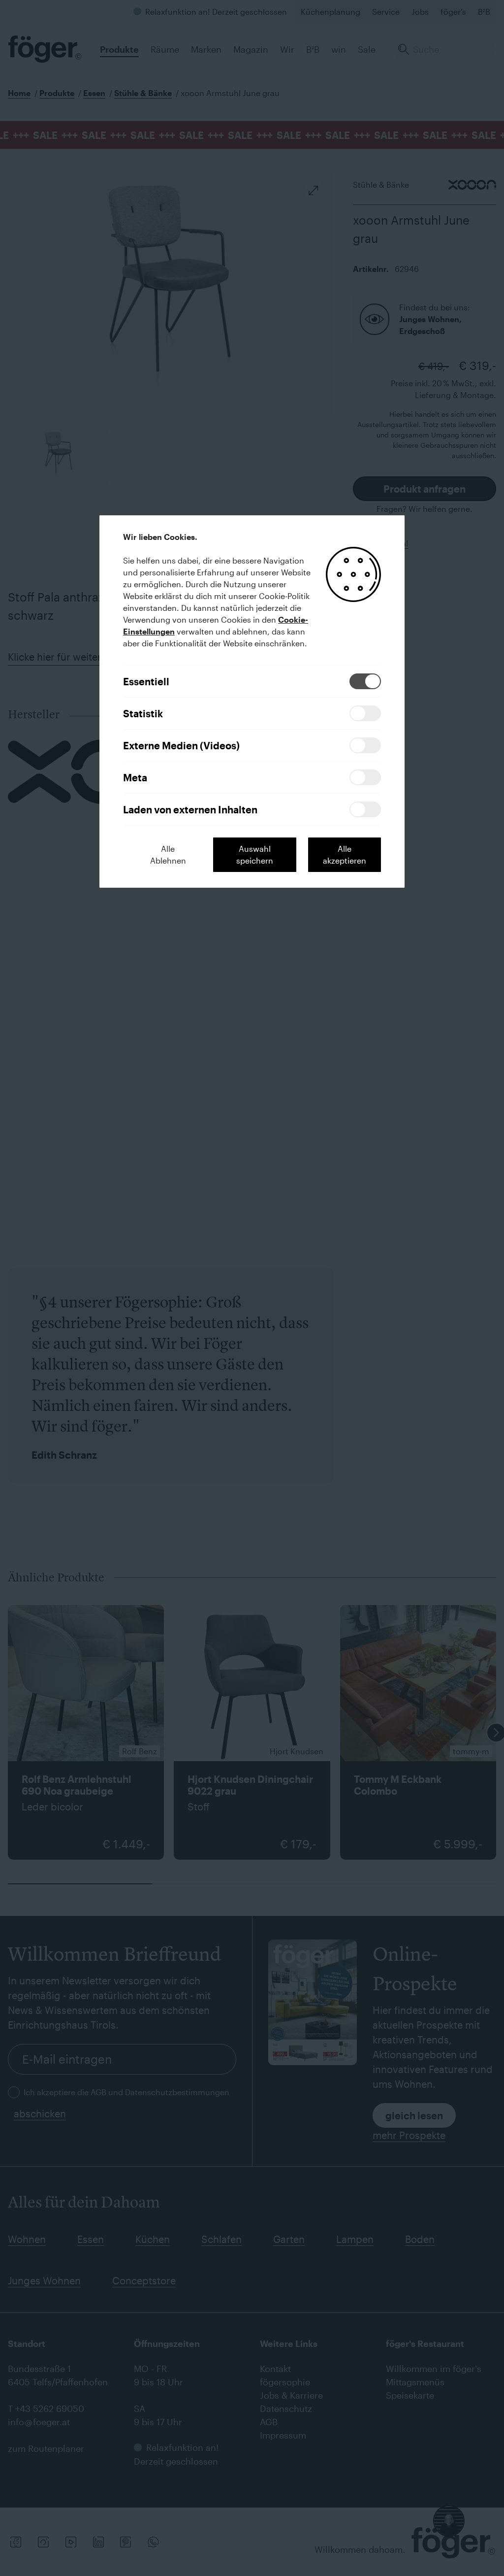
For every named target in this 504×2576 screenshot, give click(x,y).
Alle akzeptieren (345, 854)
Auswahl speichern (255, 854)
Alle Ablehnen (168, 854)
